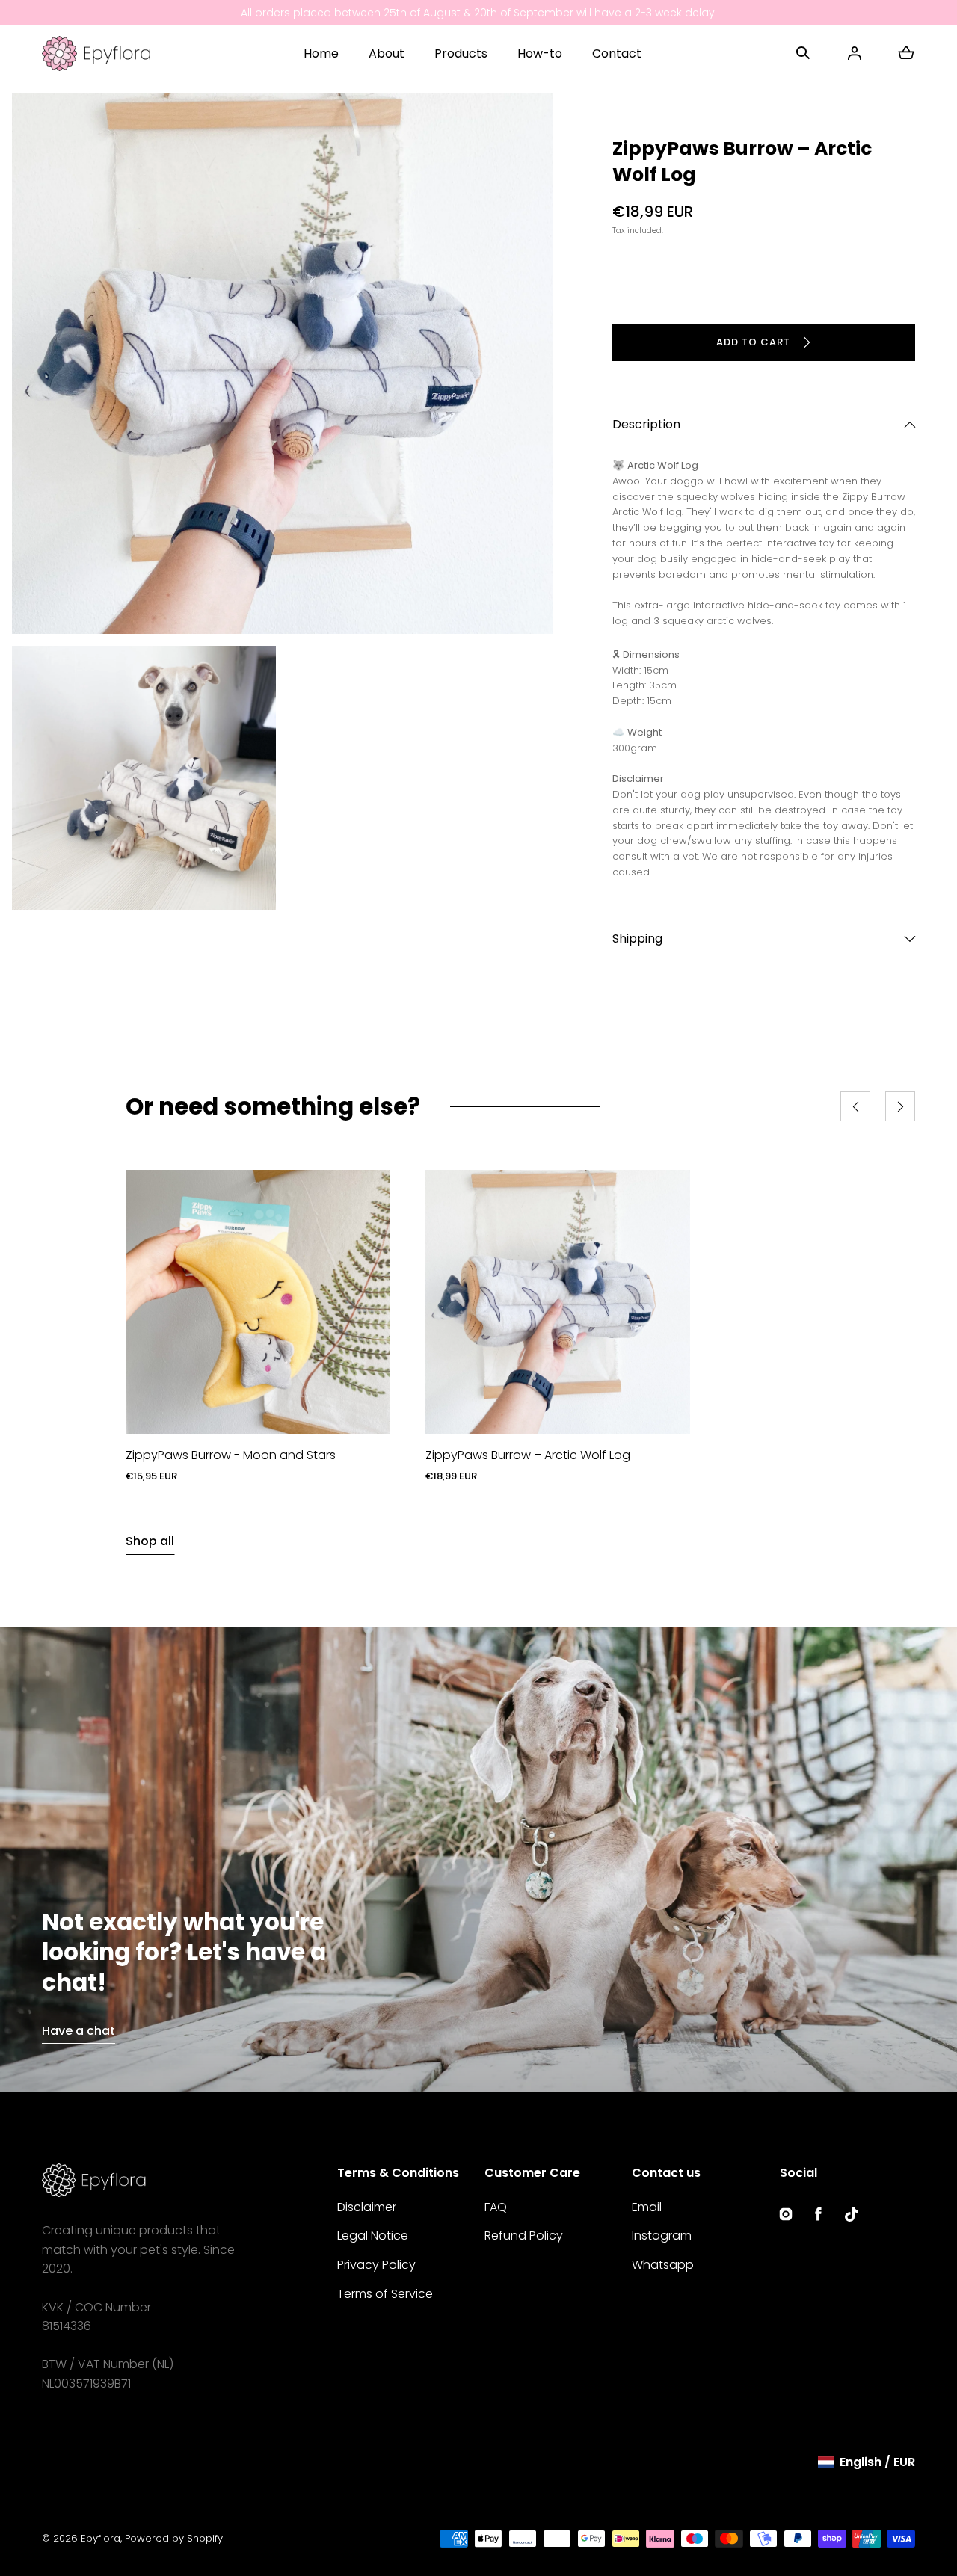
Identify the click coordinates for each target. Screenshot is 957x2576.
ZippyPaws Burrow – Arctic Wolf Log (528, 1455)
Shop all (150, 1541)
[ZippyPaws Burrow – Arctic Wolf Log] (557, 1302)
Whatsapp (663, 2265)
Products (461, 53)
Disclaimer (367, 2207)
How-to (540, 53)
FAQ (496, 2207)
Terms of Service (385, 2294)
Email (647, 2207)
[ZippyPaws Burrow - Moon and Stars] (258, 1302)
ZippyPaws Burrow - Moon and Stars (231, 1455)
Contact (617, 53)
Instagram (662, 2235)
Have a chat (79, 2031)
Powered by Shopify (174, 2538)
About (387, 53)
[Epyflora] (96, 53)
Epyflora (101, 2538)
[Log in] (855, 53)
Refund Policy (524, 2235)
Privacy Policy (376, 2265)
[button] (803, 53)
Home (321, 53)
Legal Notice (373, 2235)
